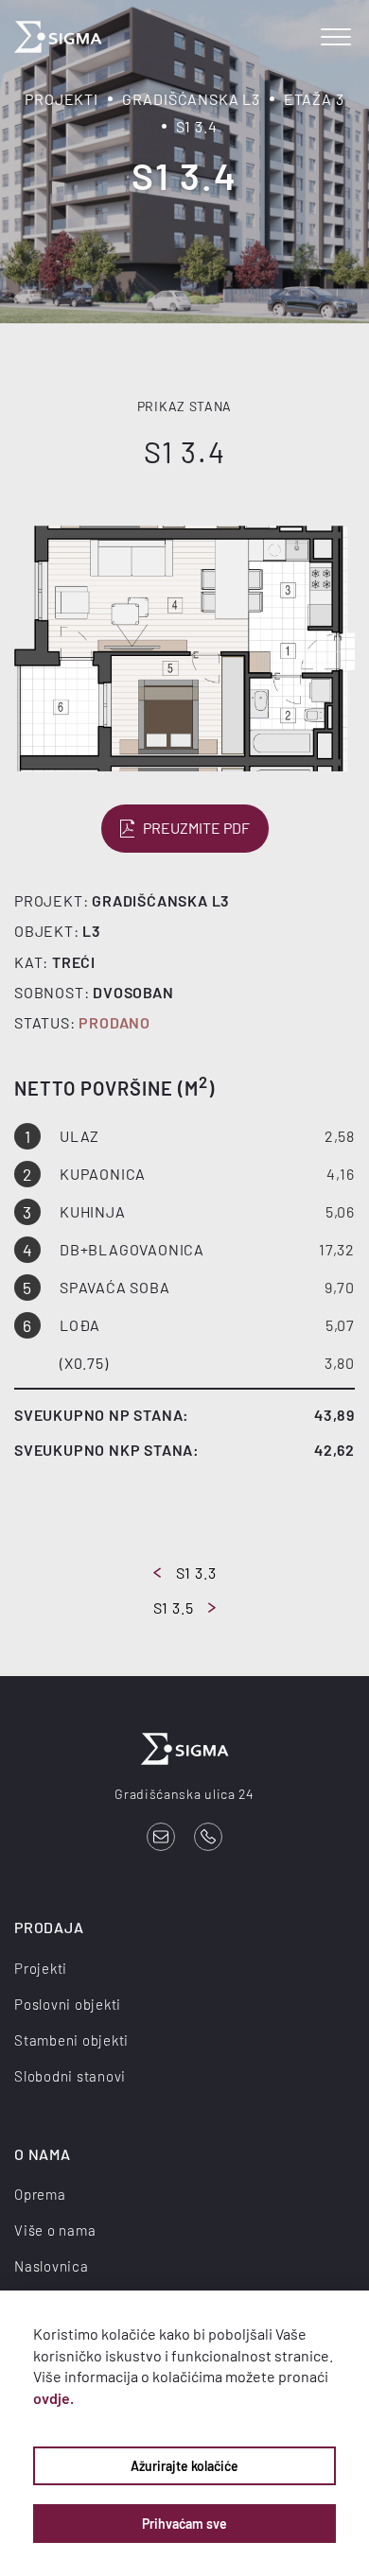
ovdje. (53, 2398)
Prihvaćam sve (184, 2524)
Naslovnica (52, 2266)
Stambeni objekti (71, 2040)
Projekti (61, 99)
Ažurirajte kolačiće (184, 2466)
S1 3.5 (174, 1608)
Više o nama (55, 2230)
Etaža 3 (314, 99)
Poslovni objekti (68, 2004)
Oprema (40, 2194)
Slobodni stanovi (70, 2076)
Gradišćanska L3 (191, 99)
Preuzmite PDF (196, 828)
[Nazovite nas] (208, 1837)
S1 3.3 (196, 1573)
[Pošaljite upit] (161, 1837)
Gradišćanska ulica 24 (184, 1794)
